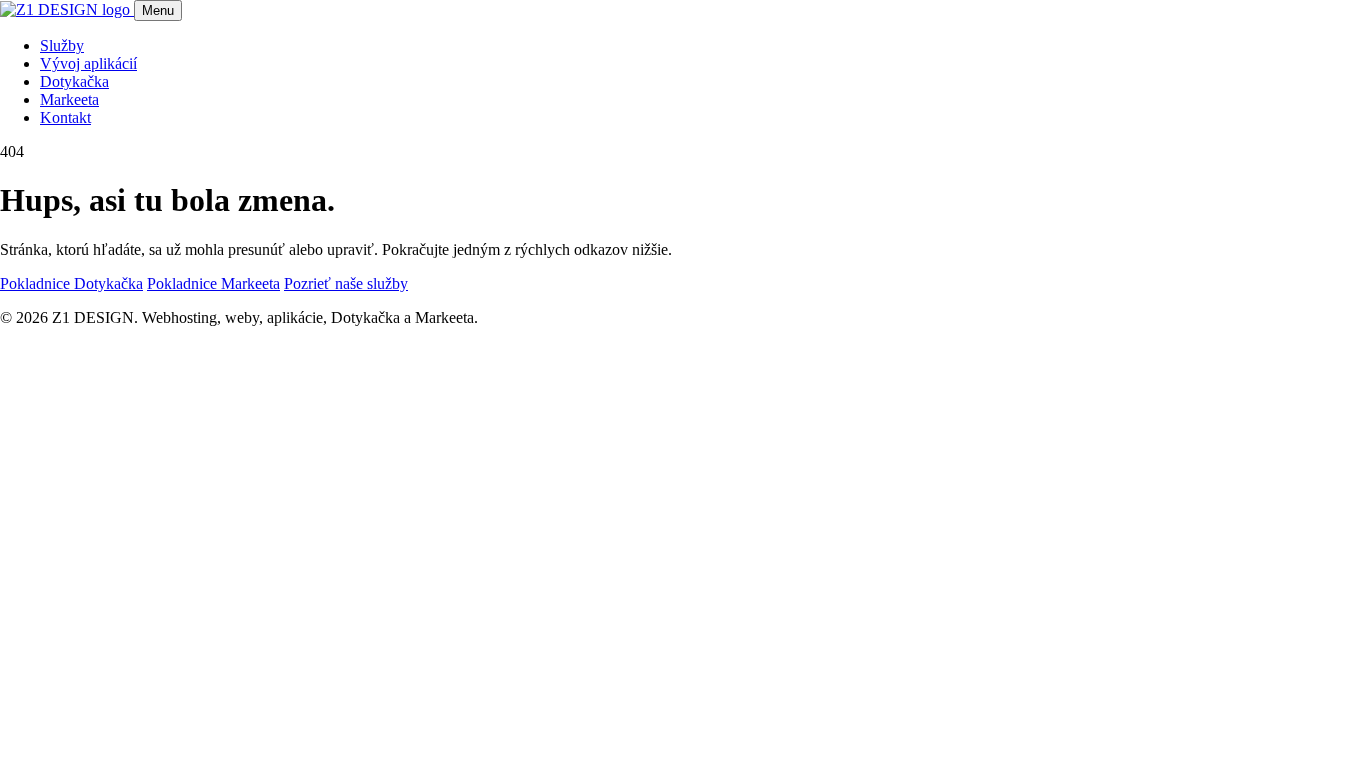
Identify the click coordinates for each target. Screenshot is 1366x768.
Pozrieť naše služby (346, 283)
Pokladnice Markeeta (213, 283)
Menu (158, 10)
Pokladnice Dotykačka (71, 283)
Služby (62, 45)
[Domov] (67, 9)
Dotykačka (74, 81)
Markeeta (69, 99)
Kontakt (65, 117)
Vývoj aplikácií (88, 63)
